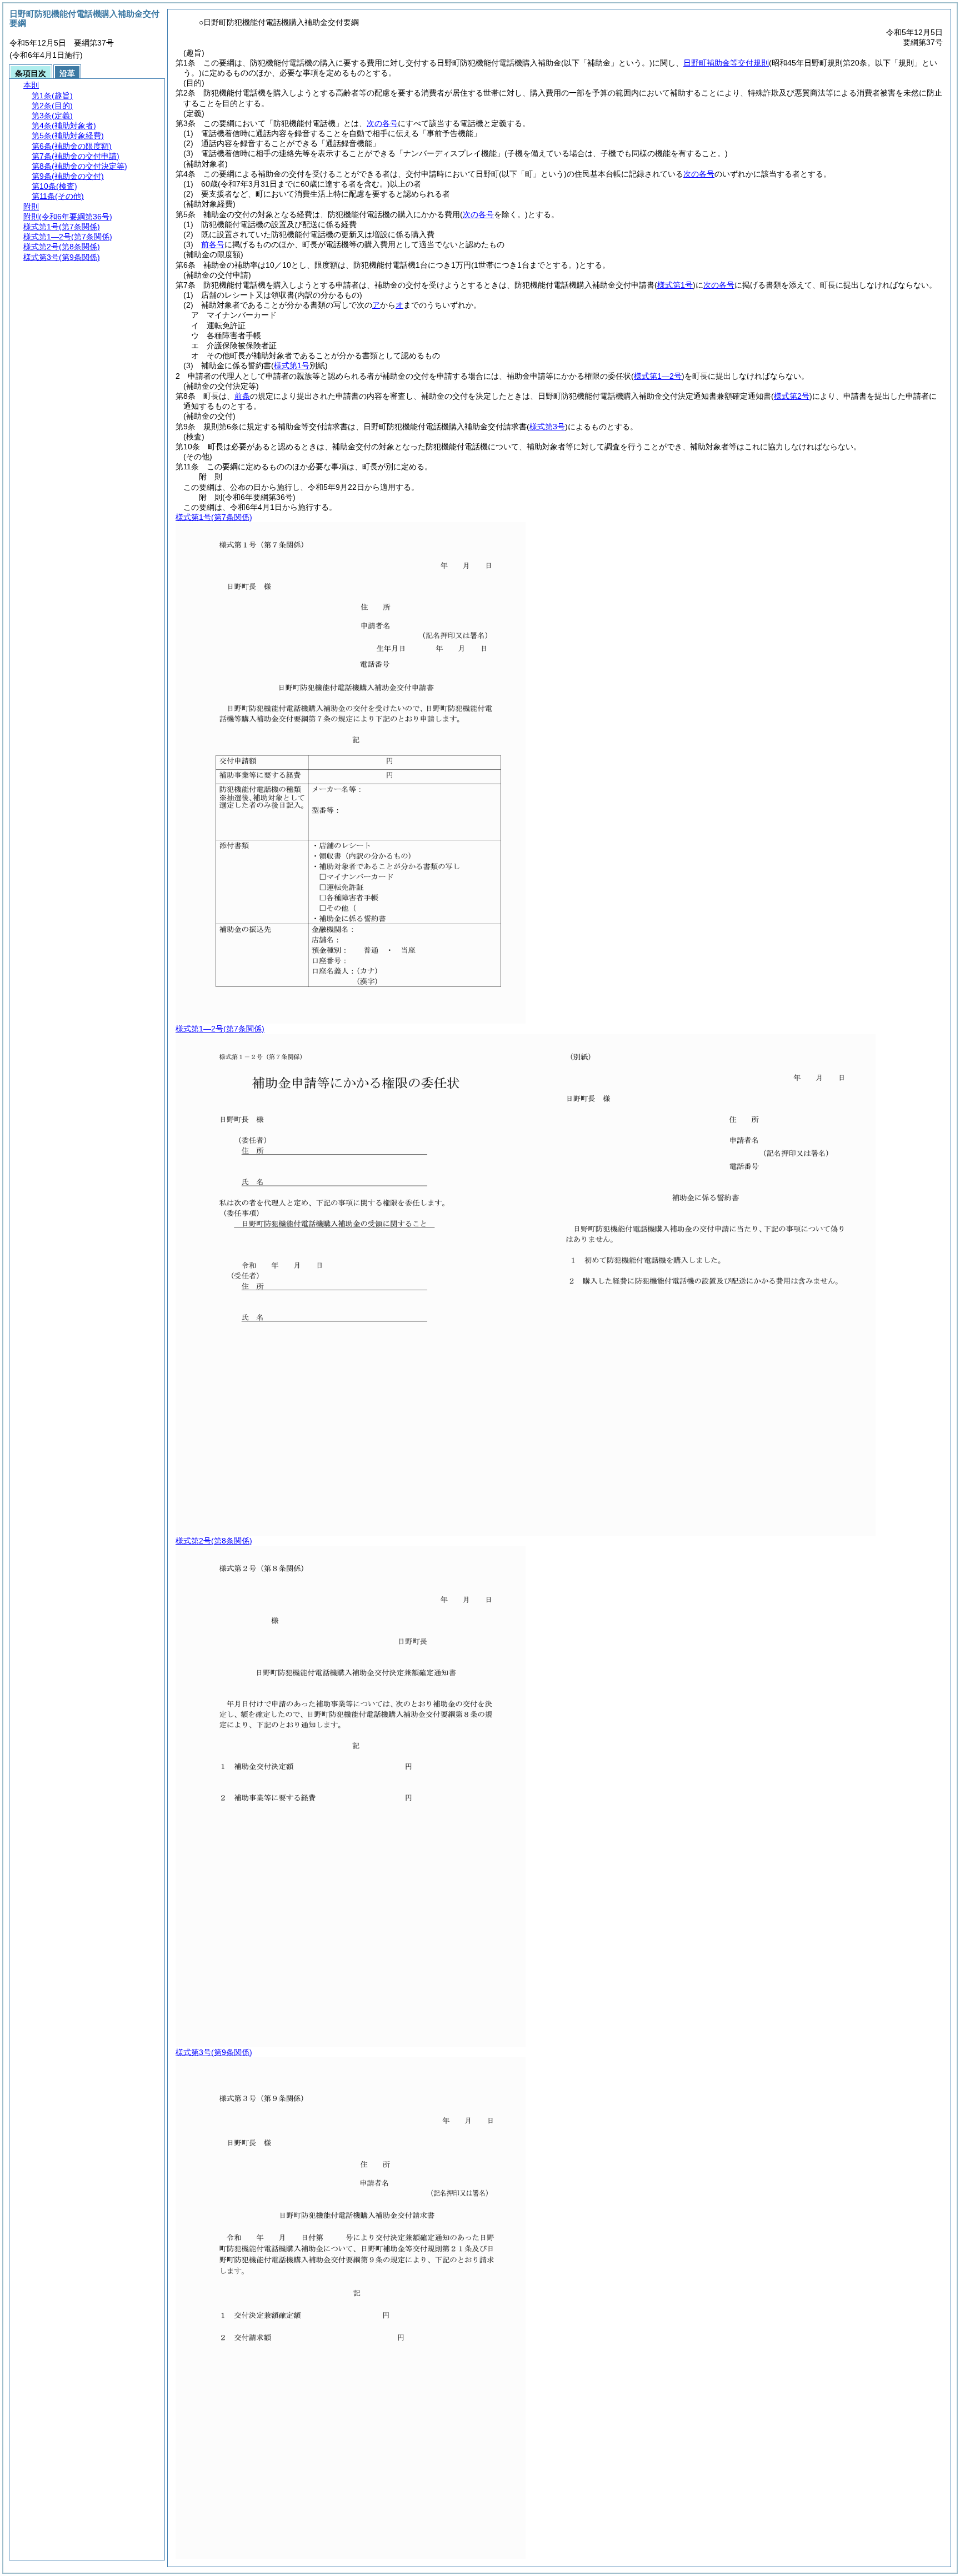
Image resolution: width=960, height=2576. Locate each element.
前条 (242, 396)
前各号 (213, 244)
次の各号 (382, 123)
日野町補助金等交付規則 (726, 63)
